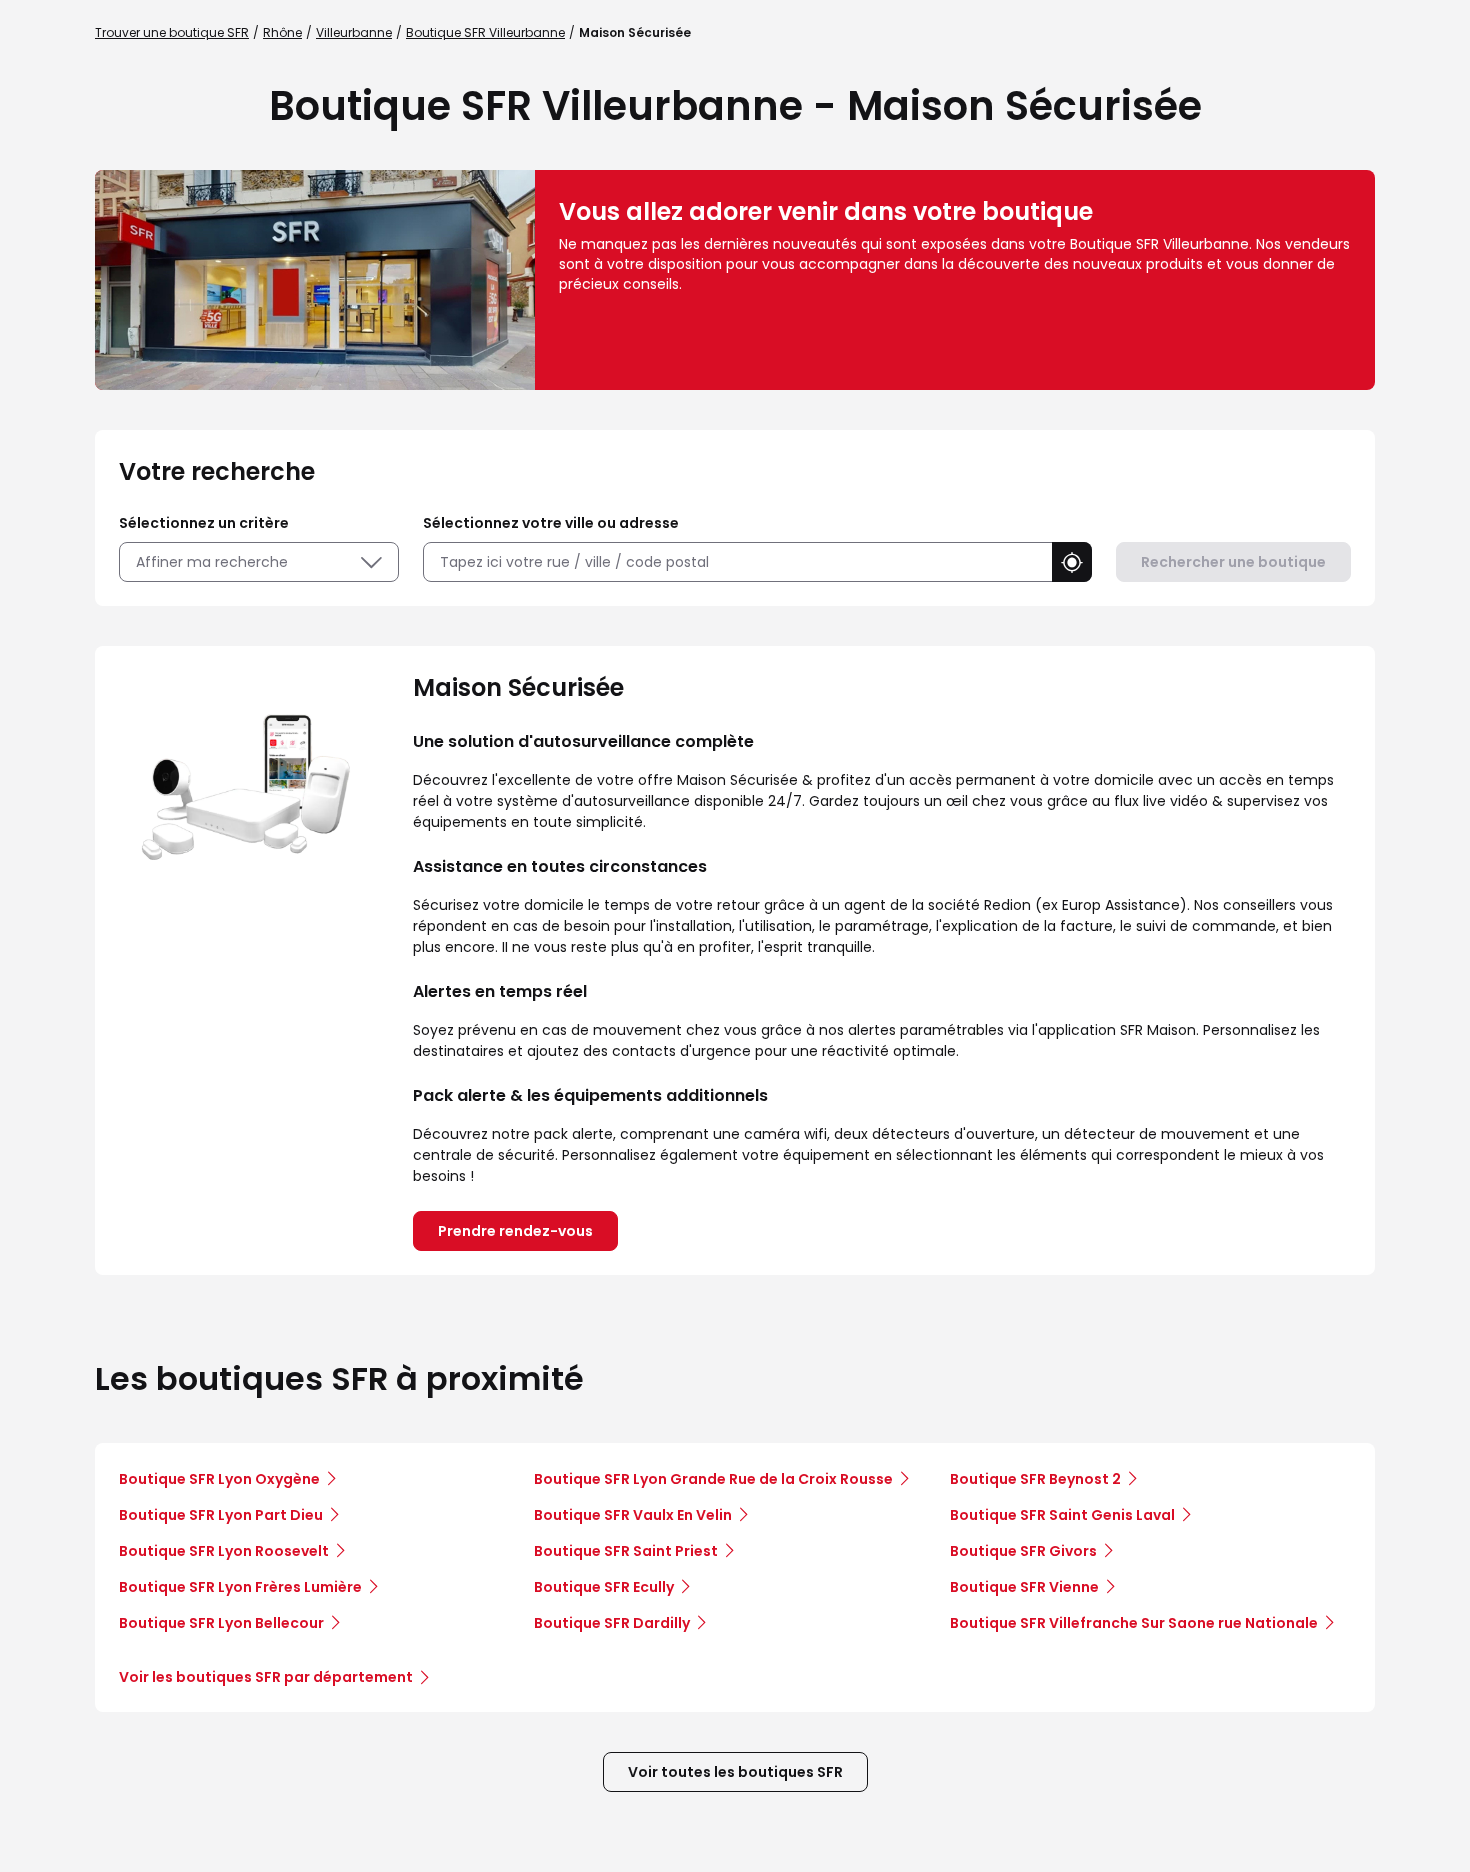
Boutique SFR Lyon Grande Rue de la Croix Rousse (713, 1479)
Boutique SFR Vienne (1024, 1587)
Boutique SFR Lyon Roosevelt (224, 1551)
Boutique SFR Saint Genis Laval (1062, 1515)
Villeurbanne (354, 32)
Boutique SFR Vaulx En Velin (633, 1515)
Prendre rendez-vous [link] (515, 1231)
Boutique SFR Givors (1023, 1551)
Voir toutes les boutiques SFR (735, 1772)
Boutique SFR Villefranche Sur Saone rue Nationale (1134, 1623)
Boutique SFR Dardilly (612, 1623)
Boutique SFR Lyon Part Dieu (221, 1515)
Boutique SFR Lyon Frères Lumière (240, 1587)
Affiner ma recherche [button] (212, 562)
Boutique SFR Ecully (604, 1587)
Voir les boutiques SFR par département (266, 1677)
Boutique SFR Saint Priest (626, 1551)
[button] (1072, 562)
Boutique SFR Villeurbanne (485, 32)
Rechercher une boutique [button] (1233, 562)
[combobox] (737, 562)
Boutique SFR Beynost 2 (1035, 1479)
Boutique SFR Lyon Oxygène (219, 1479)
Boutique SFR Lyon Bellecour (221, 1623)
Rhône (282, 32)
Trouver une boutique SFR (172, 32)
